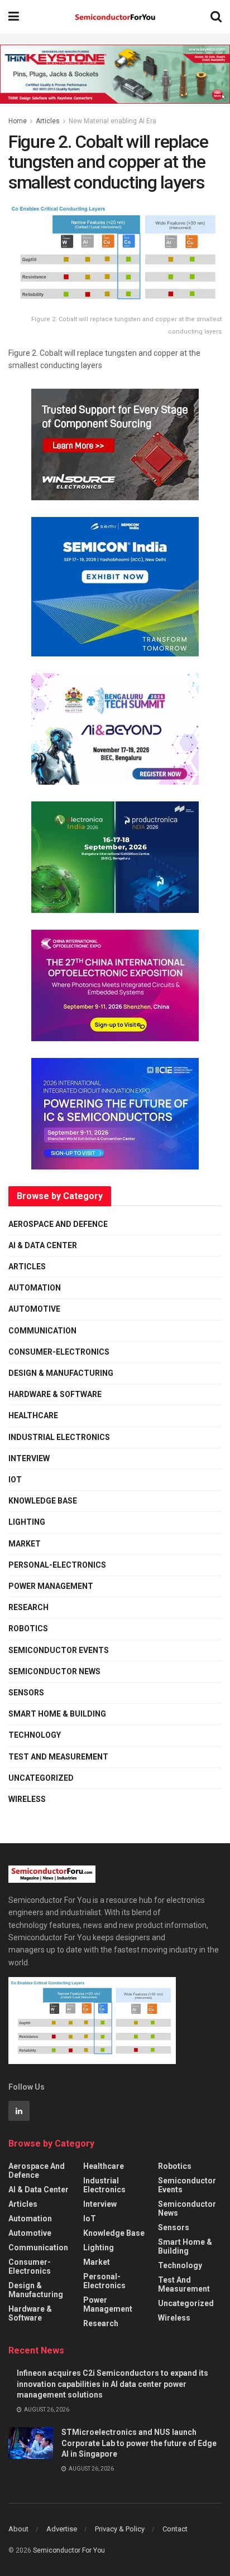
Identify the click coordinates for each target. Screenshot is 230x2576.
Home (18, 121)
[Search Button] (216, 17)
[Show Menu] (14, 17)
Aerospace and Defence (58, 1224)
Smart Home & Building (57, 1714)
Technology (35, 1735)
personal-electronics (57, 1565)
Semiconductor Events (59, 1650)
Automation (35, 1288)
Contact (175, 2529)
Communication (42, 1331)
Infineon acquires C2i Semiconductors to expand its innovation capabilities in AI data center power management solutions (112, 2384)
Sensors (26, 1693)
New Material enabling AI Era (112, 121)
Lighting (27, 1522)
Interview (29, 1458)
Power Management (51, 1586)
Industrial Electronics (59, 1437)
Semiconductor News (54, 1671)
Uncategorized (41, 1778)
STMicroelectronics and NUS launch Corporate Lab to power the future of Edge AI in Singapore (139, 2443)
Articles (48, 121)
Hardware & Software (55, 1394)
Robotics (28, 1628)
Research (28, 1607)
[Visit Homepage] (115, 17)
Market (25, 1544)
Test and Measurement (58, 1757)
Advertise (62, 2529)
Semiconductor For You (69, 2550)
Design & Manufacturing (61, 1373)
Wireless (27, 1799)
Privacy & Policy (120, 2529)
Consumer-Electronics (59, 1352)
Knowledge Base (43, 1501)
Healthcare (33, 1415)
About (18, 2529)
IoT (15, 1480)
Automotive (34, 1309)
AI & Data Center (43, 1245)
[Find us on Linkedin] (19, 2111)
